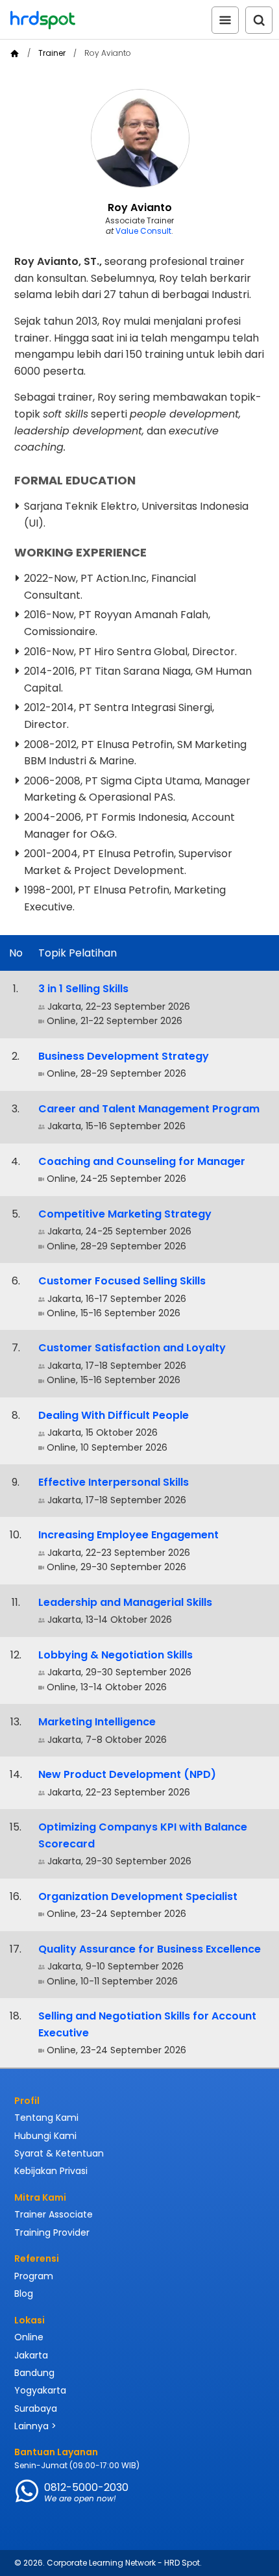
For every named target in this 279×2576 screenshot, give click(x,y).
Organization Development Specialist (138, 1896)
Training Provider (52, 2232)
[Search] (259, 20)
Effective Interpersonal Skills (114, 1482)
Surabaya (36, 2408)
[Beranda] (15, 54)
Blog (24, 2294)
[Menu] (225, 20)
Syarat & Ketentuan (59, 2153)
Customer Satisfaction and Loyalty (132, 1348)
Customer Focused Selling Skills (122, 1281)
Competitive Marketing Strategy (125, 1214)
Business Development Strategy (124, 1056)
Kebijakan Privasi (51, 2171)
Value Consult (143, 231)
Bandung (34, 2373)
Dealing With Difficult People (114, 1415)
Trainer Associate (54, 2214)
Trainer (52, 53)
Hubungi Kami (45, 2136)
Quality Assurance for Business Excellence (150, 1949)
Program (34, 2276)
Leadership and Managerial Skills (125, 1602)
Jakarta (31, 2355)
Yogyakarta (40, 2390)
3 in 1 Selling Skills (83, 989)
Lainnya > (35, 2426)
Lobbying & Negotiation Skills (115, 1655)
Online (29, 2337)
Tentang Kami (46, 2118)
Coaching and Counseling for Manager (142, 1161)
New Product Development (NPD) (127, 1774)
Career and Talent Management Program (149, 1109)
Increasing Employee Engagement (128, 1535)
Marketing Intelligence (97, 1722)
